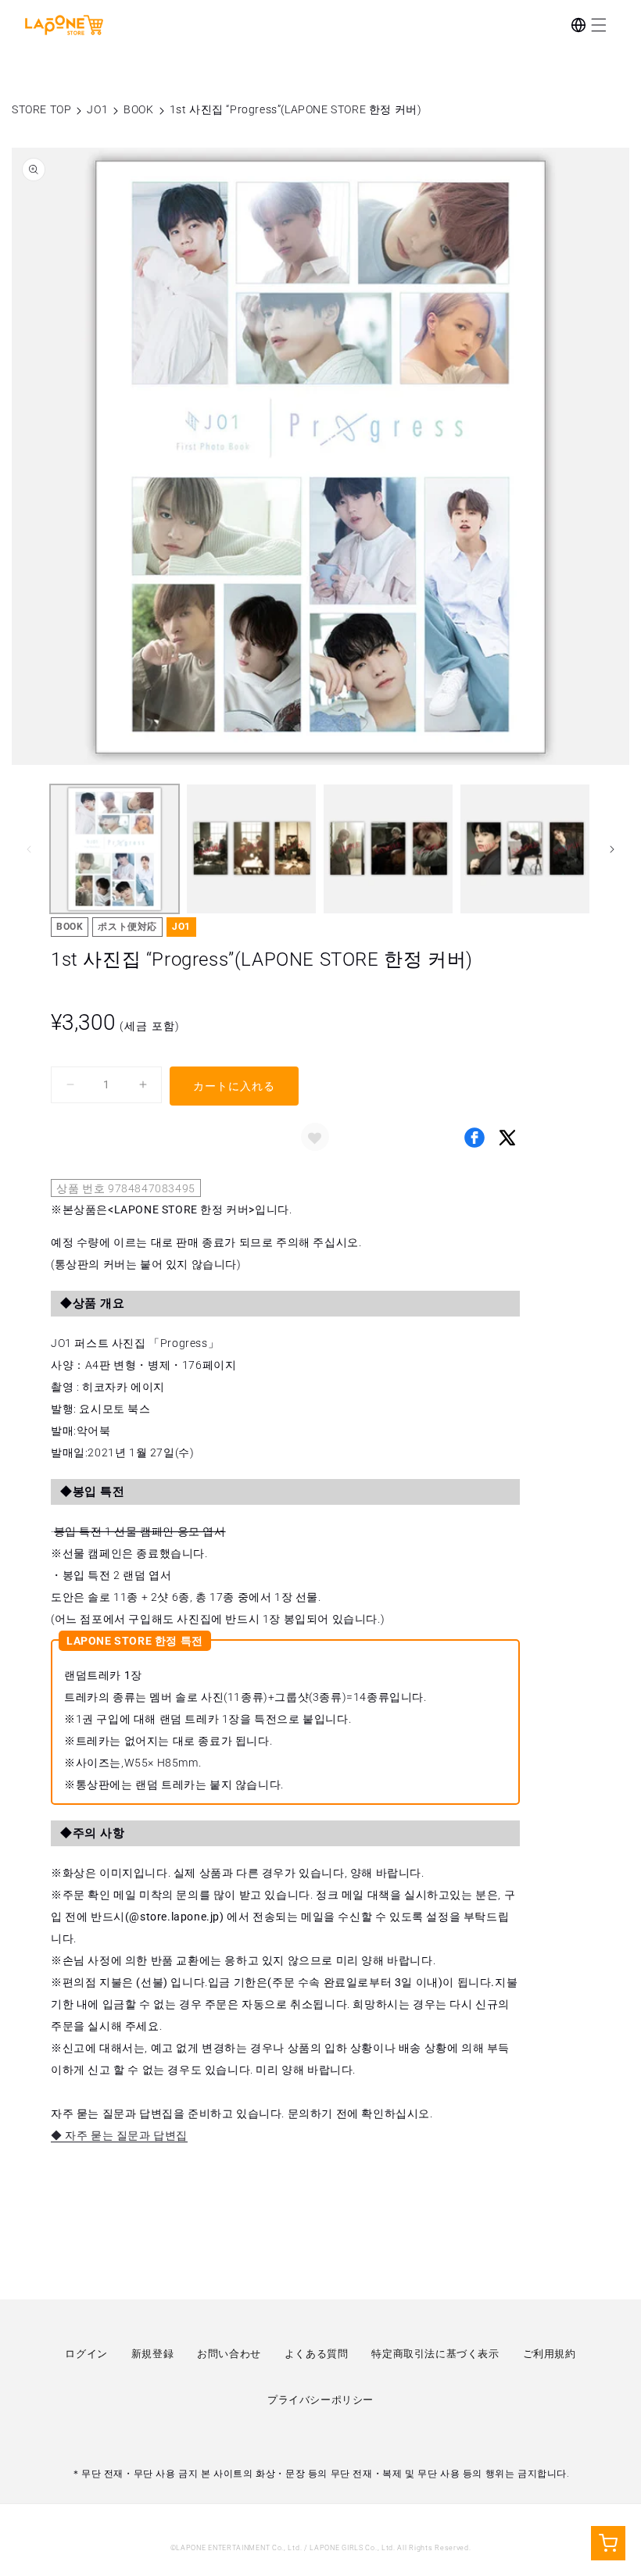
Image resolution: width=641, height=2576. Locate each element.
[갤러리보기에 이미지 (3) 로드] (388, 849)
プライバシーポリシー (320, 2400)
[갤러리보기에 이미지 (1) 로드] (115, 849)
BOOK (138, 109)
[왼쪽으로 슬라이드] (29, 849)
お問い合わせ (229, 2354)
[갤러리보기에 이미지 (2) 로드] (251, 849)
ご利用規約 (550, 2354)
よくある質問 (317, 2354)
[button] (599, 25)
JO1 (97, 109)
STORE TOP (41, 109)
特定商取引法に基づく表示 (435, 2354)
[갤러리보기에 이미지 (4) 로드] (525, 849)
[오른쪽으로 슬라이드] (612, 849)
